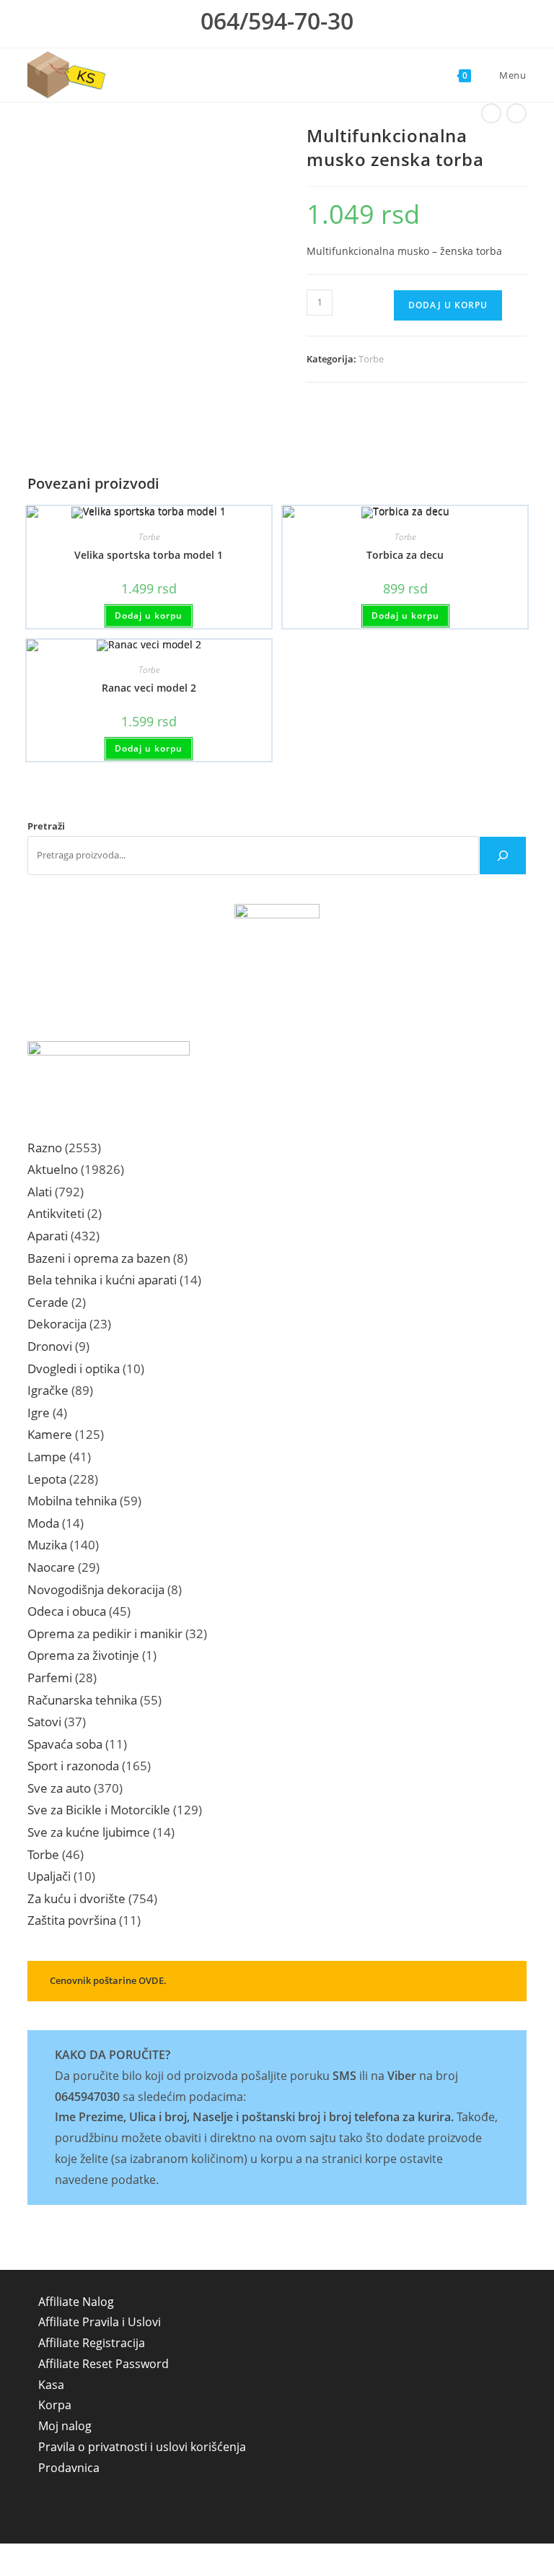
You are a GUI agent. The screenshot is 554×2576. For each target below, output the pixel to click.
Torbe (371, 359)
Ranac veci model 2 (149, 688)
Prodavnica (69, 2468)
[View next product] (516, 113)
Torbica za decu (405, 555)
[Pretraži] (503, 856)
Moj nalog (65, 2426)
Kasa (51, 2385)
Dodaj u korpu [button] (149, 615)
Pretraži (46, 826)
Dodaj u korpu (448, 305)
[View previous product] (491, 113)
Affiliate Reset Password (104, 2364)
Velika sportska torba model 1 (149, 555)
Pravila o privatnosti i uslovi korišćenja (142, 2447)
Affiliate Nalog (76, 2302)
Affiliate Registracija (92, 2343)
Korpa (55, 2405)
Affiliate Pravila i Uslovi (100, 2322)
